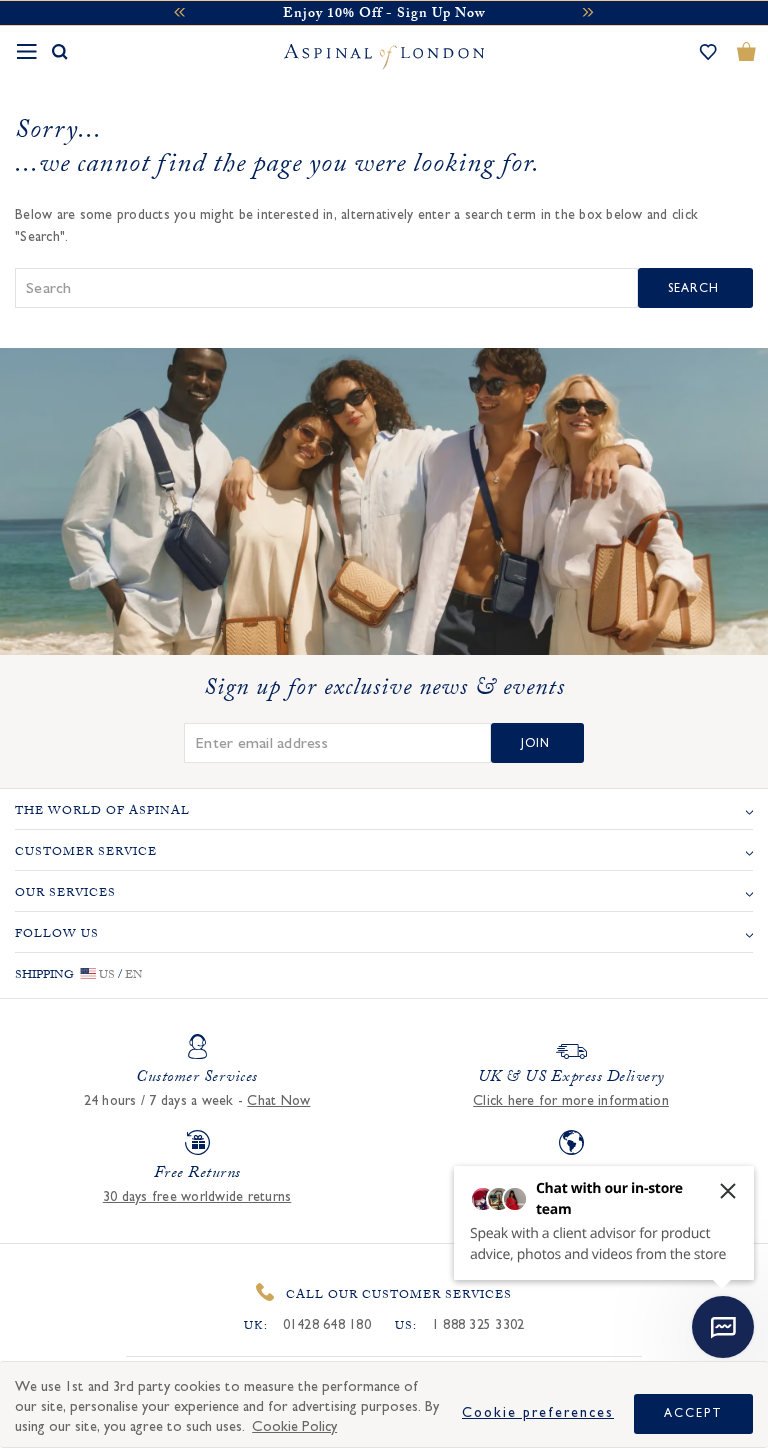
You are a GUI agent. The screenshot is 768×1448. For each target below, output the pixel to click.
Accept (693, 1413)
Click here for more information (571, 1101)
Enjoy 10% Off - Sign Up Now (384, 15)
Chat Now (278, 1101)
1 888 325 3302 (478, 1325)
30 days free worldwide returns (197, 1197)
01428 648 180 (327, 1325)
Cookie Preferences (538, 1413)
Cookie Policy (294, 1426)
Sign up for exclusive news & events (384, 691)
